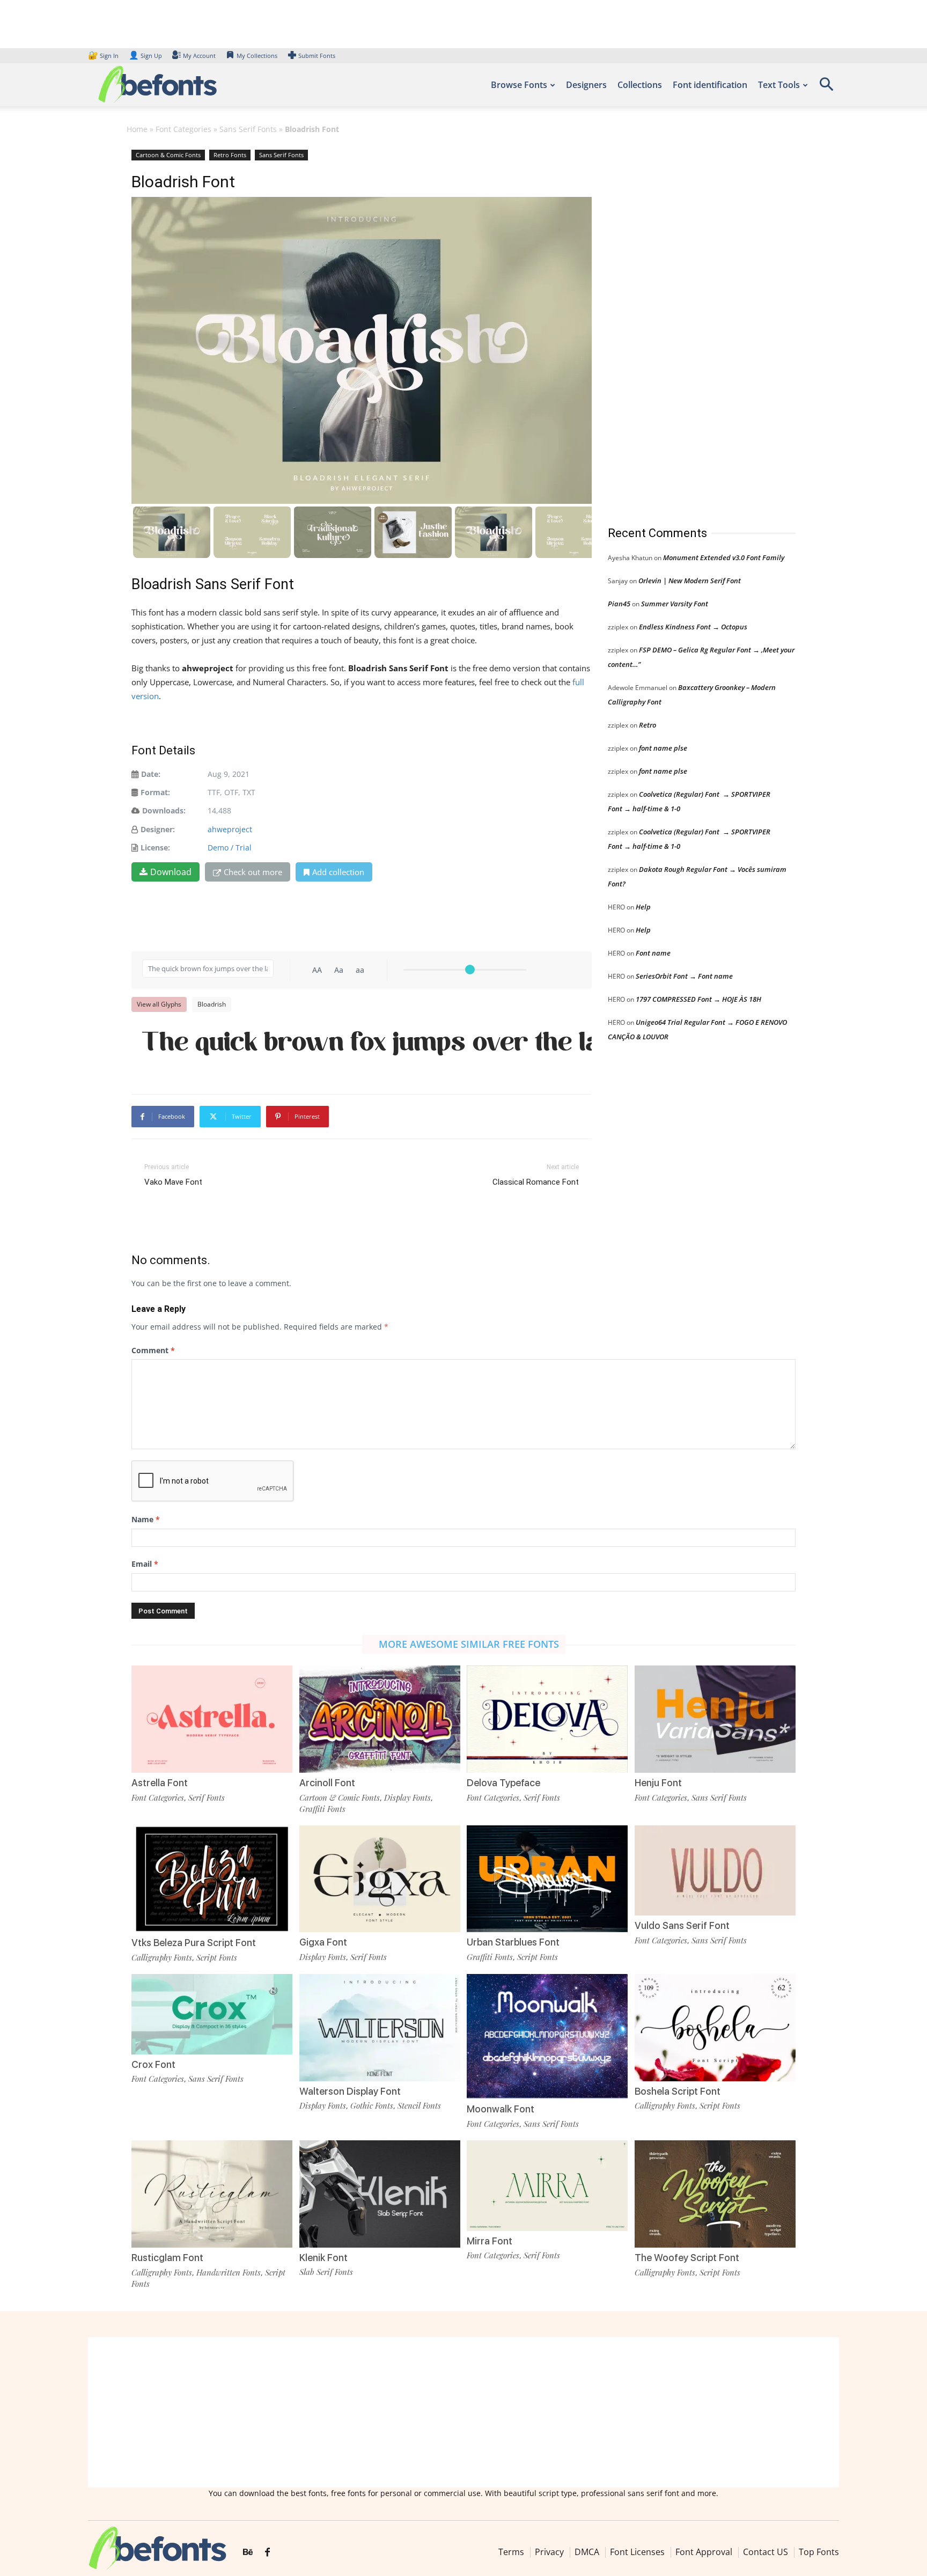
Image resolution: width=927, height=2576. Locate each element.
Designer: (158, 829)
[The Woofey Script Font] (715, 2193)
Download (171, 872)
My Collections (257, 56)
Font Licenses (637, 2552)
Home (137, 129)
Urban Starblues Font (513, 1942)
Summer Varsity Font (675, 604)
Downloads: (164, 810)
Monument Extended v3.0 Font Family (724, 557)
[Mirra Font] (547, 2185)
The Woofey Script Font (687, 2258)
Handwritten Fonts (229, 2272)
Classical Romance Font (536, 1182)
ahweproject (230, 829)
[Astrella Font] (212, 1718)
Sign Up (145, 56)
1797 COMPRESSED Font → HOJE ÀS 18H (698, 999)
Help (643, 907)
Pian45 (619, 604)
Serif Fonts (207, 1797)
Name (146, 1519)
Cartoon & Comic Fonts (168, 155)
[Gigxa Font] (380, 1878)
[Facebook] (267, 2552)
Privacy (549, 2552)
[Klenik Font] (380, 2193)
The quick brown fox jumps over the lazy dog (367, 1044)
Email (145, 1564)
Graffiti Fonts (322, 1809)
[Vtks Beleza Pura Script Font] (212, 1878)
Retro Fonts (230, 155)
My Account (199, 56)
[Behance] (248, 2552)
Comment (153, 1350)
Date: (151, 774)
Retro (648, 725)
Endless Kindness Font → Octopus (693, 627)
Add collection (338, 872)
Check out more (253, 872)
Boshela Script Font (678, 2091)
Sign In (104, 56)
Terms (511, 2552)
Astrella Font (160, 1783)
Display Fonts (407, 1797)
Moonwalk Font (501, 2109)
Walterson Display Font (350, 2091)
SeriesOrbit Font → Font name (684, 976)
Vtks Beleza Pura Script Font (194, 1943)
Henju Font (658, 1783)
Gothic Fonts (372, 2105)
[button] (826, 88)
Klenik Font (323, 2258)
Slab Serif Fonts (326, 2272)
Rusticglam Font (167, 2258)
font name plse (663, 748)
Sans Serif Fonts (248, 129)
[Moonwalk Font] (547, 2035)
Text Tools (779, 85)
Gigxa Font (323, 1942)
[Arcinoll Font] (380, 1718)
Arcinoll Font (327, 1783)
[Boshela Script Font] (715, 2026)
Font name (653, 953)
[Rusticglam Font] (212, 2193)
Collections (640, 85)
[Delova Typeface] (547, 1718)
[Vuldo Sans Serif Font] (715, 1870)
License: (155, 847)
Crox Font (153, 2064)
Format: (155, 792)
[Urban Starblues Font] (547, 1878)
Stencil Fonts (419, 2105)
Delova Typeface (503, 1783)
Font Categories (183, 129)
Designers (586, 85)
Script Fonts (217, 1957)
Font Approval (704, 2552)
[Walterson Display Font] (380, 2026)
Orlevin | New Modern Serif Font (690, 581)
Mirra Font (490, 2241)
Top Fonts (819, 2552)
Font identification (710, 85)
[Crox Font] (212, 2013)
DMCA (587, 2552)
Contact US (766, 2552)
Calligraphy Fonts (162, 1957)
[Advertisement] (688, 327)
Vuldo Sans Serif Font (682, 1925)
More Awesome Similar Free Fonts (469, 1644)
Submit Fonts (317, 56)
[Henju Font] (715, 1718)
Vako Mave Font (173, 1182)
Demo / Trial (230, 847)
